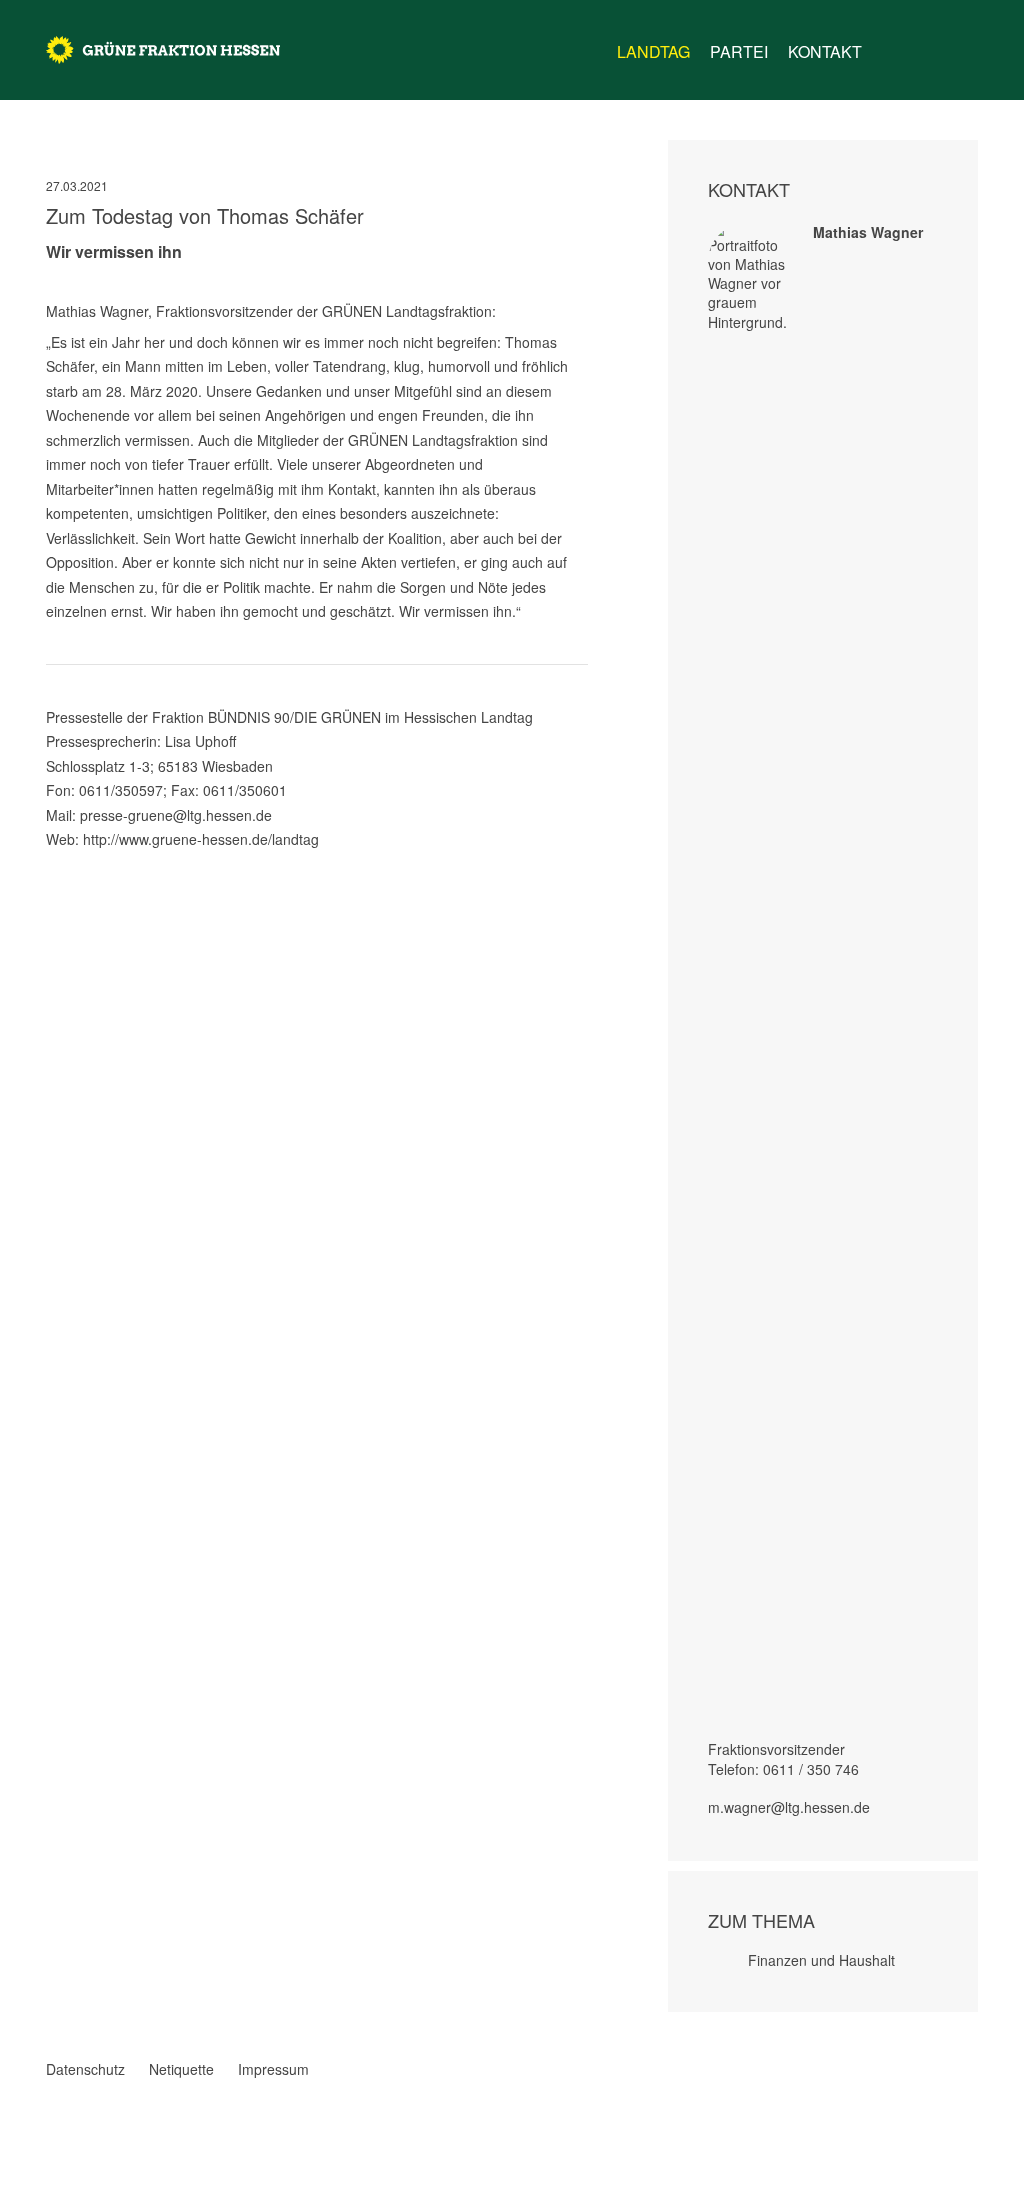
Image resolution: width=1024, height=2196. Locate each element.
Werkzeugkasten (890, 44)
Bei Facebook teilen (54, 862)
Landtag (653, 51)
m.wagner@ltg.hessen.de (789, 1807)
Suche (966, 44)
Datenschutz (85, 2069)
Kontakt (825, 51)
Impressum (273, 2069)
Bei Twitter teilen (80, 862)
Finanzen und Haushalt (821, 1960)
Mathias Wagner (868, 232)
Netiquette (181, 2069)
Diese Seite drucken (580, 862)
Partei (739, 51)
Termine (928, 52)
